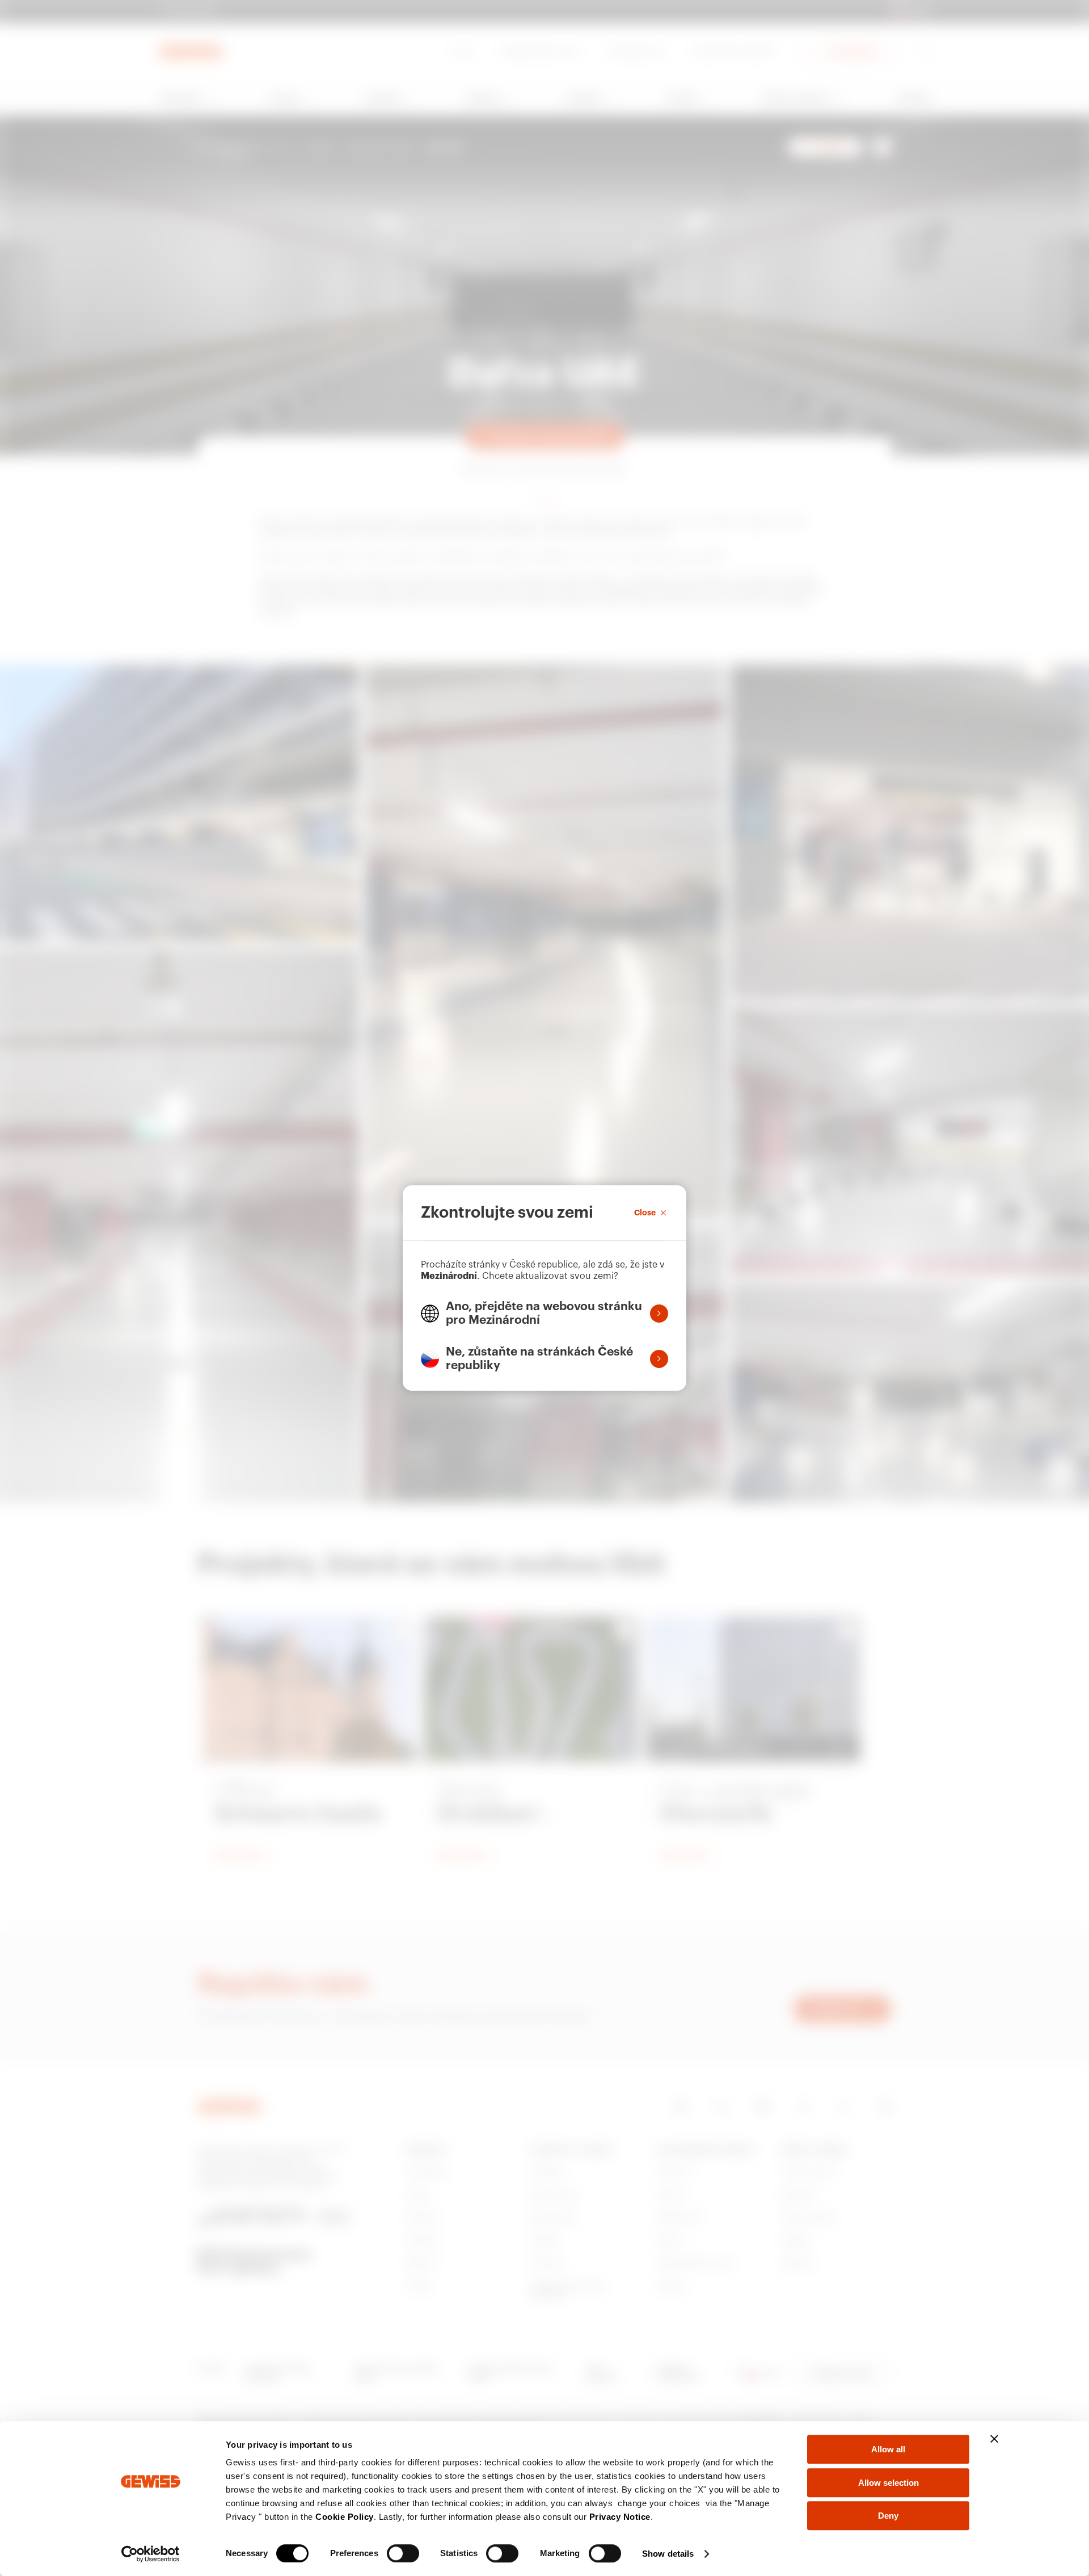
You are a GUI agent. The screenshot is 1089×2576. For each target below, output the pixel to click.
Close (645, 1213)
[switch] (403, 2553)
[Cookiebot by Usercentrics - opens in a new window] (151, 2554)
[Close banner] (994, 2439)
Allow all (888, 2449)
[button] (544, 1314)
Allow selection (888, 2483)
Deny (888, 2516)
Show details (668, 2554)
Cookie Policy (345, 2517)
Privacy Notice (620, 2517)
